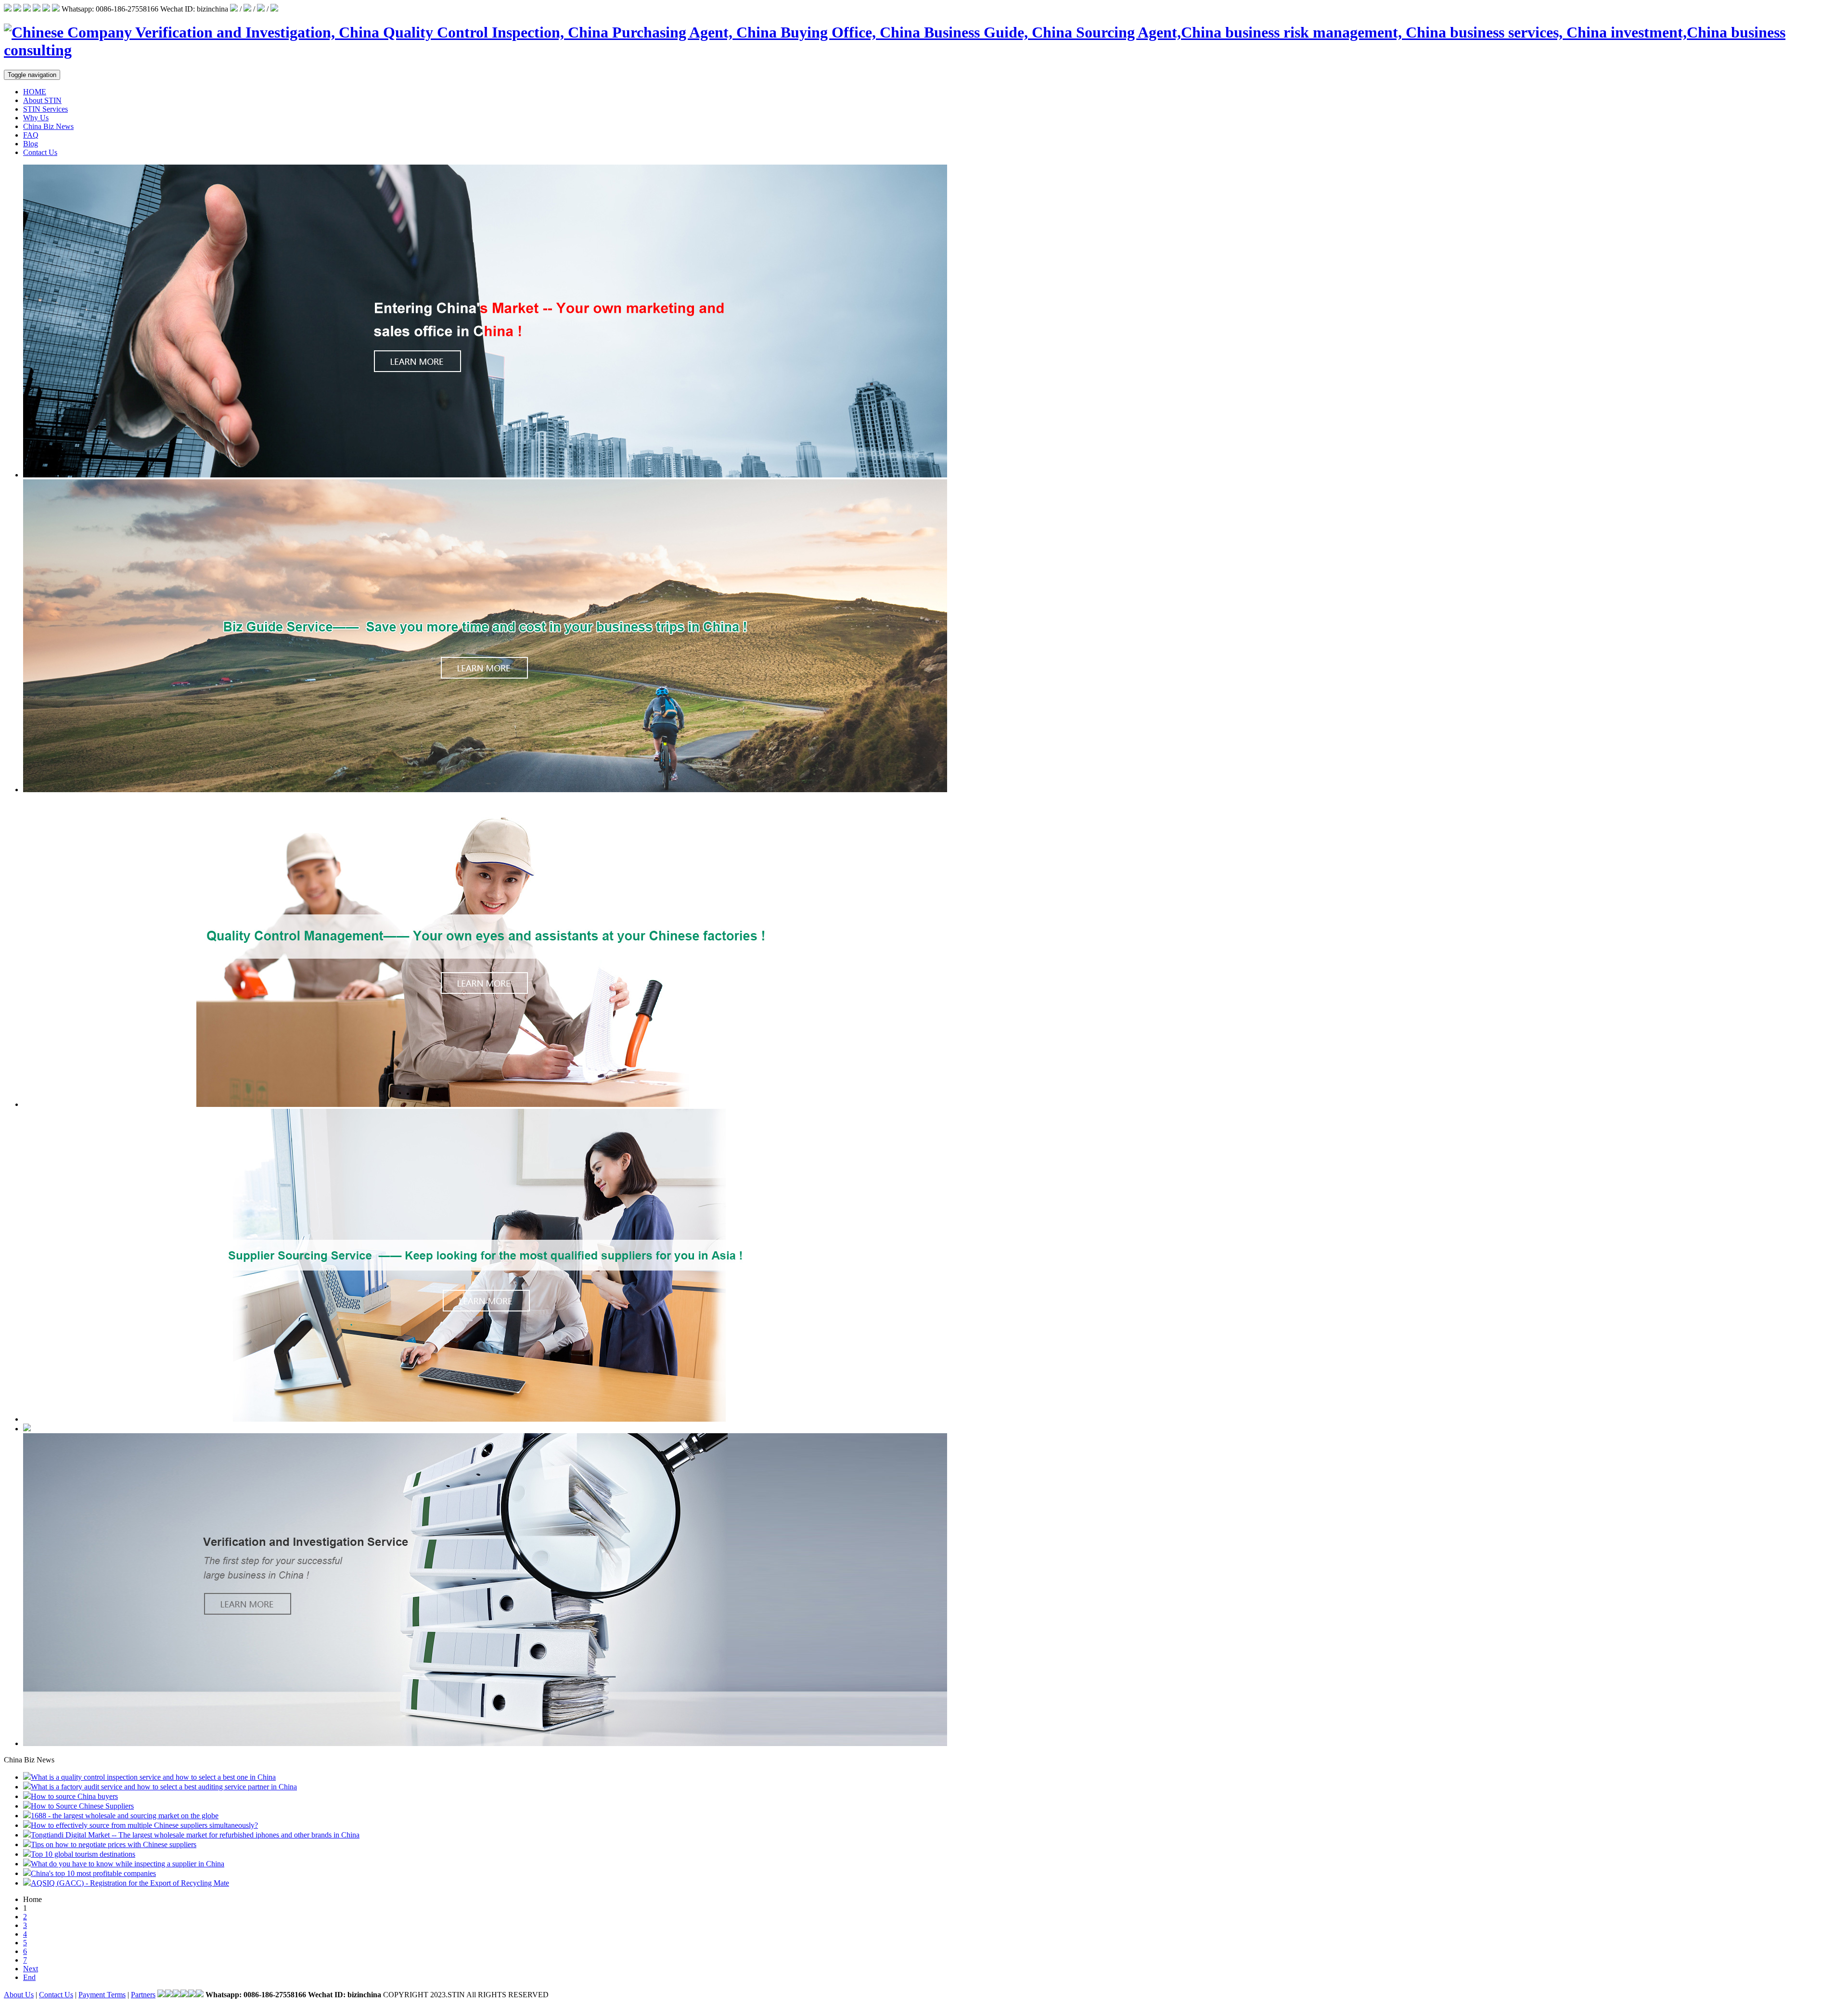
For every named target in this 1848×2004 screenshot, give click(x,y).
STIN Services (45, 109)
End (29, 1977)
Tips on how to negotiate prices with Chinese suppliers (114, 1844)
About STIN (42, 100)
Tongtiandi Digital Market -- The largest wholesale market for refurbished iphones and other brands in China (195, 1835)
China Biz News (48, 126)
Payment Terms (102, 1995)
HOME (35, 92)
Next (31, 1969)
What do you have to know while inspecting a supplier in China (128, 1864)
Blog (31, 144)
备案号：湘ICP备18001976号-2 (602, 1995)
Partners (143, 1995)
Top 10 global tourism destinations (83, 1854)
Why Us (36, 118)
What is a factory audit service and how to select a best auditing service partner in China (164, 1787)
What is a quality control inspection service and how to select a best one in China (153, 1777)
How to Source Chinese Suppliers (82, 1806)
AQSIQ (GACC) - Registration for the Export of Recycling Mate (130, 1883)
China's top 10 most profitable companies (93, 1873)
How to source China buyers (74, 1796)
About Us (19, 1995)
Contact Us (40, 152)
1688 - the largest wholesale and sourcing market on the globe (125, 1816)
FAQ (31, 135)
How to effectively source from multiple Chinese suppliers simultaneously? (144, 1825)
